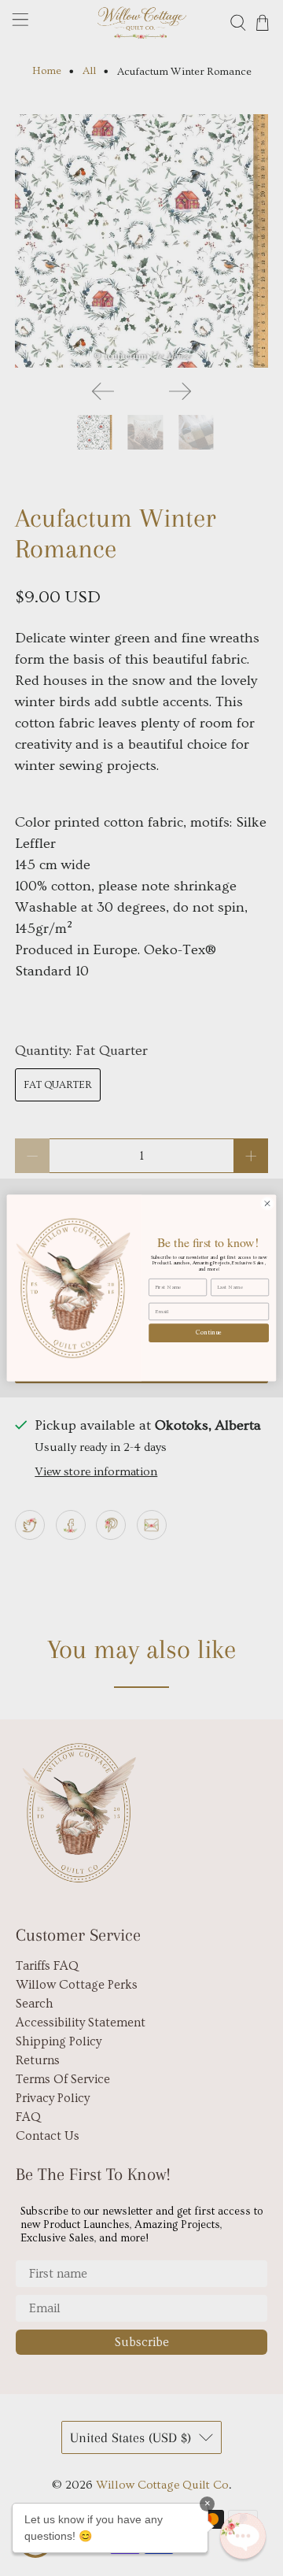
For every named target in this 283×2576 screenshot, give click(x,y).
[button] (243, 2536)
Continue (209, 1332)
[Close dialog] (267, 1203)
